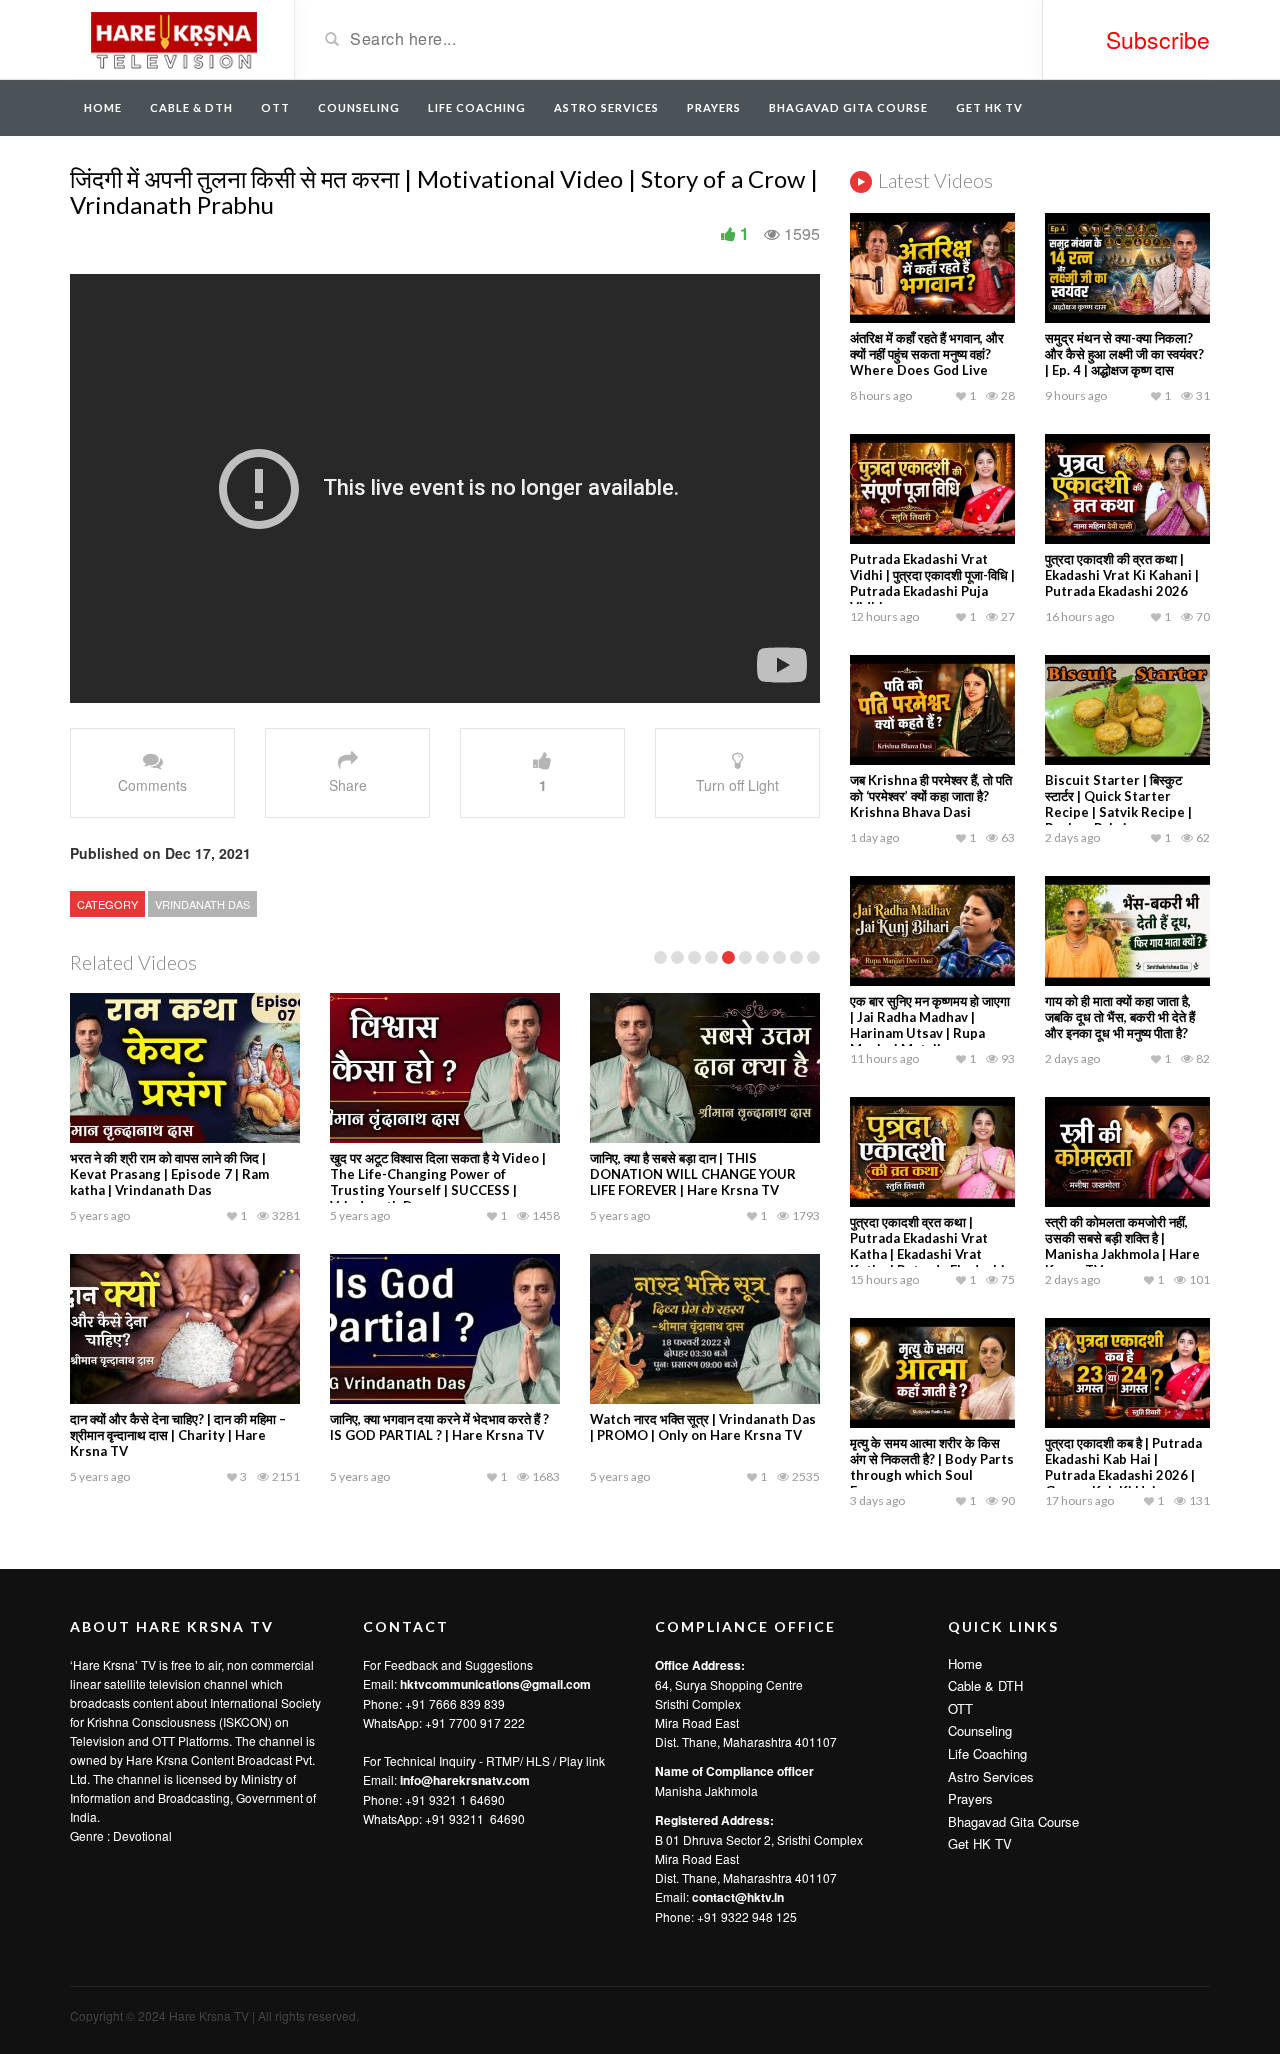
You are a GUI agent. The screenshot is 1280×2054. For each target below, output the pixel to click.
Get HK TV (989, 107)
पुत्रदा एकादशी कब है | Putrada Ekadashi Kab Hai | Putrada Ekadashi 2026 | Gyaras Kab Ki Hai (1123, 1467)
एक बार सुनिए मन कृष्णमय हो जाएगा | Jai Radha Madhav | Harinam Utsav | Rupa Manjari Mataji (930, 1025)
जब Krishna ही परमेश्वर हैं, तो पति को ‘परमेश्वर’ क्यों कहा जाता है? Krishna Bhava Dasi (931, 796)
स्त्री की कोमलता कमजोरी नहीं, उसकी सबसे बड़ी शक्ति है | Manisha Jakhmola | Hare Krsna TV (1122, 1246)
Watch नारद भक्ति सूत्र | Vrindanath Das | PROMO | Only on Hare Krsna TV (703, 1427)
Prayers (714, 107)
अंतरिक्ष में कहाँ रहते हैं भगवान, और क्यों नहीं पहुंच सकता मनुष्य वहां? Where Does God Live (927, 354)
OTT (275, 107)
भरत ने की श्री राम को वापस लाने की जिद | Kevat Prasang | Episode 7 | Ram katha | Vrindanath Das (169, 1174)
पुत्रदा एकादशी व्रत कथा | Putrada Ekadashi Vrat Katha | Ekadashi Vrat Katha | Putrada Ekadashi (927, 1246)
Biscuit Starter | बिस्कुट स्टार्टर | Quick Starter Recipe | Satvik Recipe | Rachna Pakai (1118, 804)
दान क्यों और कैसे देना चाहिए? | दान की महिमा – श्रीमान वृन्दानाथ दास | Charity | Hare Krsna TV (178, 1435)
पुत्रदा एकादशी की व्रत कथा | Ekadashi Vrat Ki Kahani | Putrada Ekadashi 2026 (1122, 575)
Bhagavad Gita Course (848, 107)
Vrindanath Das (202, 904)
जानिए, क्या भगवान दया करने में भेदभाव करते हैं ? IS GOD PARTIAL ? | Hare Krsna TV (439, 1427)
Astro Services (606, 107)
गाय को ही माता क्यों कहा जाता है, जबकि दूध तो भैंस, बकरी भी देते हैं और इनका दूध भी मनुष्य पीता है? (1120, 1017)
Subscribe (1158, 39)
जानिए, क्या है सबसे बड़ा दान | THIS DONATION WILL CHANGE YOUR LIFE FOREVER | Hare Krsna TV (693, 1174)
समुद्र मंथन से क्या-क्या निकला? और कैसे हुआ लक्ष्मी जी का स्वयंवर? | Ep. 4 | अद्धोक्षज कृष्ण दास (1124, 354)
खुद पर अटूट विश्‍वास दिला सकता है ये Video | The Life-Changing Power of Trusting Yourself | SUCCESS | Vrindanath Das (438, 1182)
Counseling (359, 107)
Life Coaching (477, 107)
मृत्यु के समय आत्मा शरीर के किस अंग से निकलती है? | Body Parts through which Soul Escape (932, 1467)
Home (103, 107)
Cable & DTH (191, 107)
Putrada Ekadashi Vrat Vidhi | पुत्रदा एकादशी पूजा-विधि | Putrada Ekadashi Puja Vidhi (932, 583)
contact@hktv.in (738, 1897)
